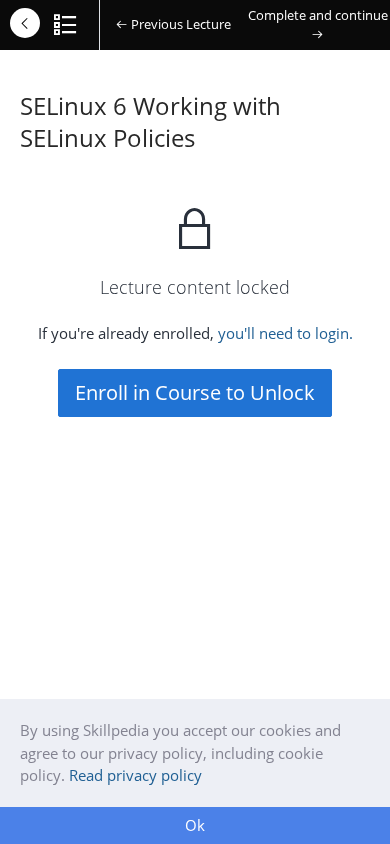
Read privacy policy (135, 775)
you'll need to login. (285, 333)
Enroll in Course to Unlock (195, 392)
